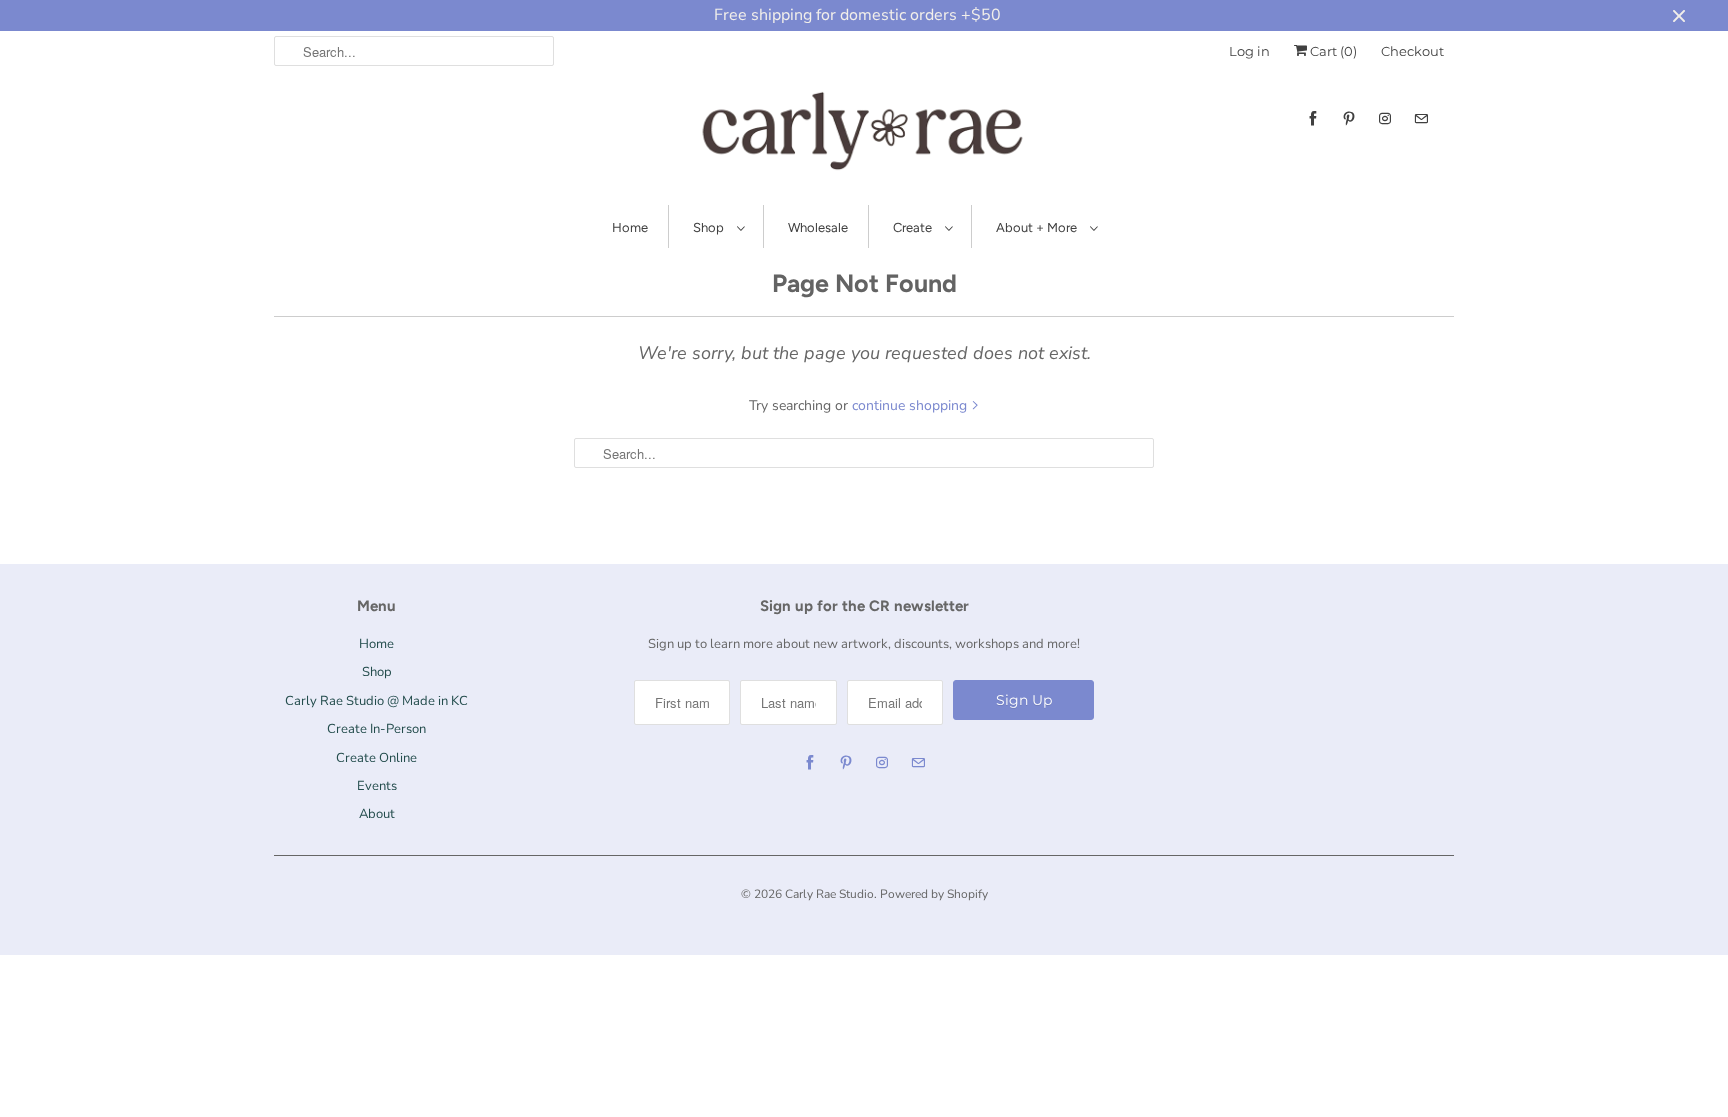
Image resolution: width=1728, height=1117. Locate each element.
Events (377, 786)
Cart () (1332, 51)
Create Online (376, 758)
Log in (1249, 51)
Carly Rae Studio (829, 894)
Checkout (1412, 51)
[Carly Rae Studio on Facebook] (1313, 118)
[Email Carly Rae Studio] (1421, 118)
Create (914, 227)
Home (630, 227)
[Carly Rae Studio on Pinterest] (1349, 118)
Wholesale (818, 227)
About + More (1038, 227)
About (377, 814)
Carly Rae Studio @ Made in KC (376, 701)
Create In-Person (376, 729)
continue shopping (911, 405)
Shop (710, 227)
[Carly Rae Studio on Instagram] (1385, 118)
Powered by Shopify (934, 894)
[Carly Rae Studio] (864, 135)
